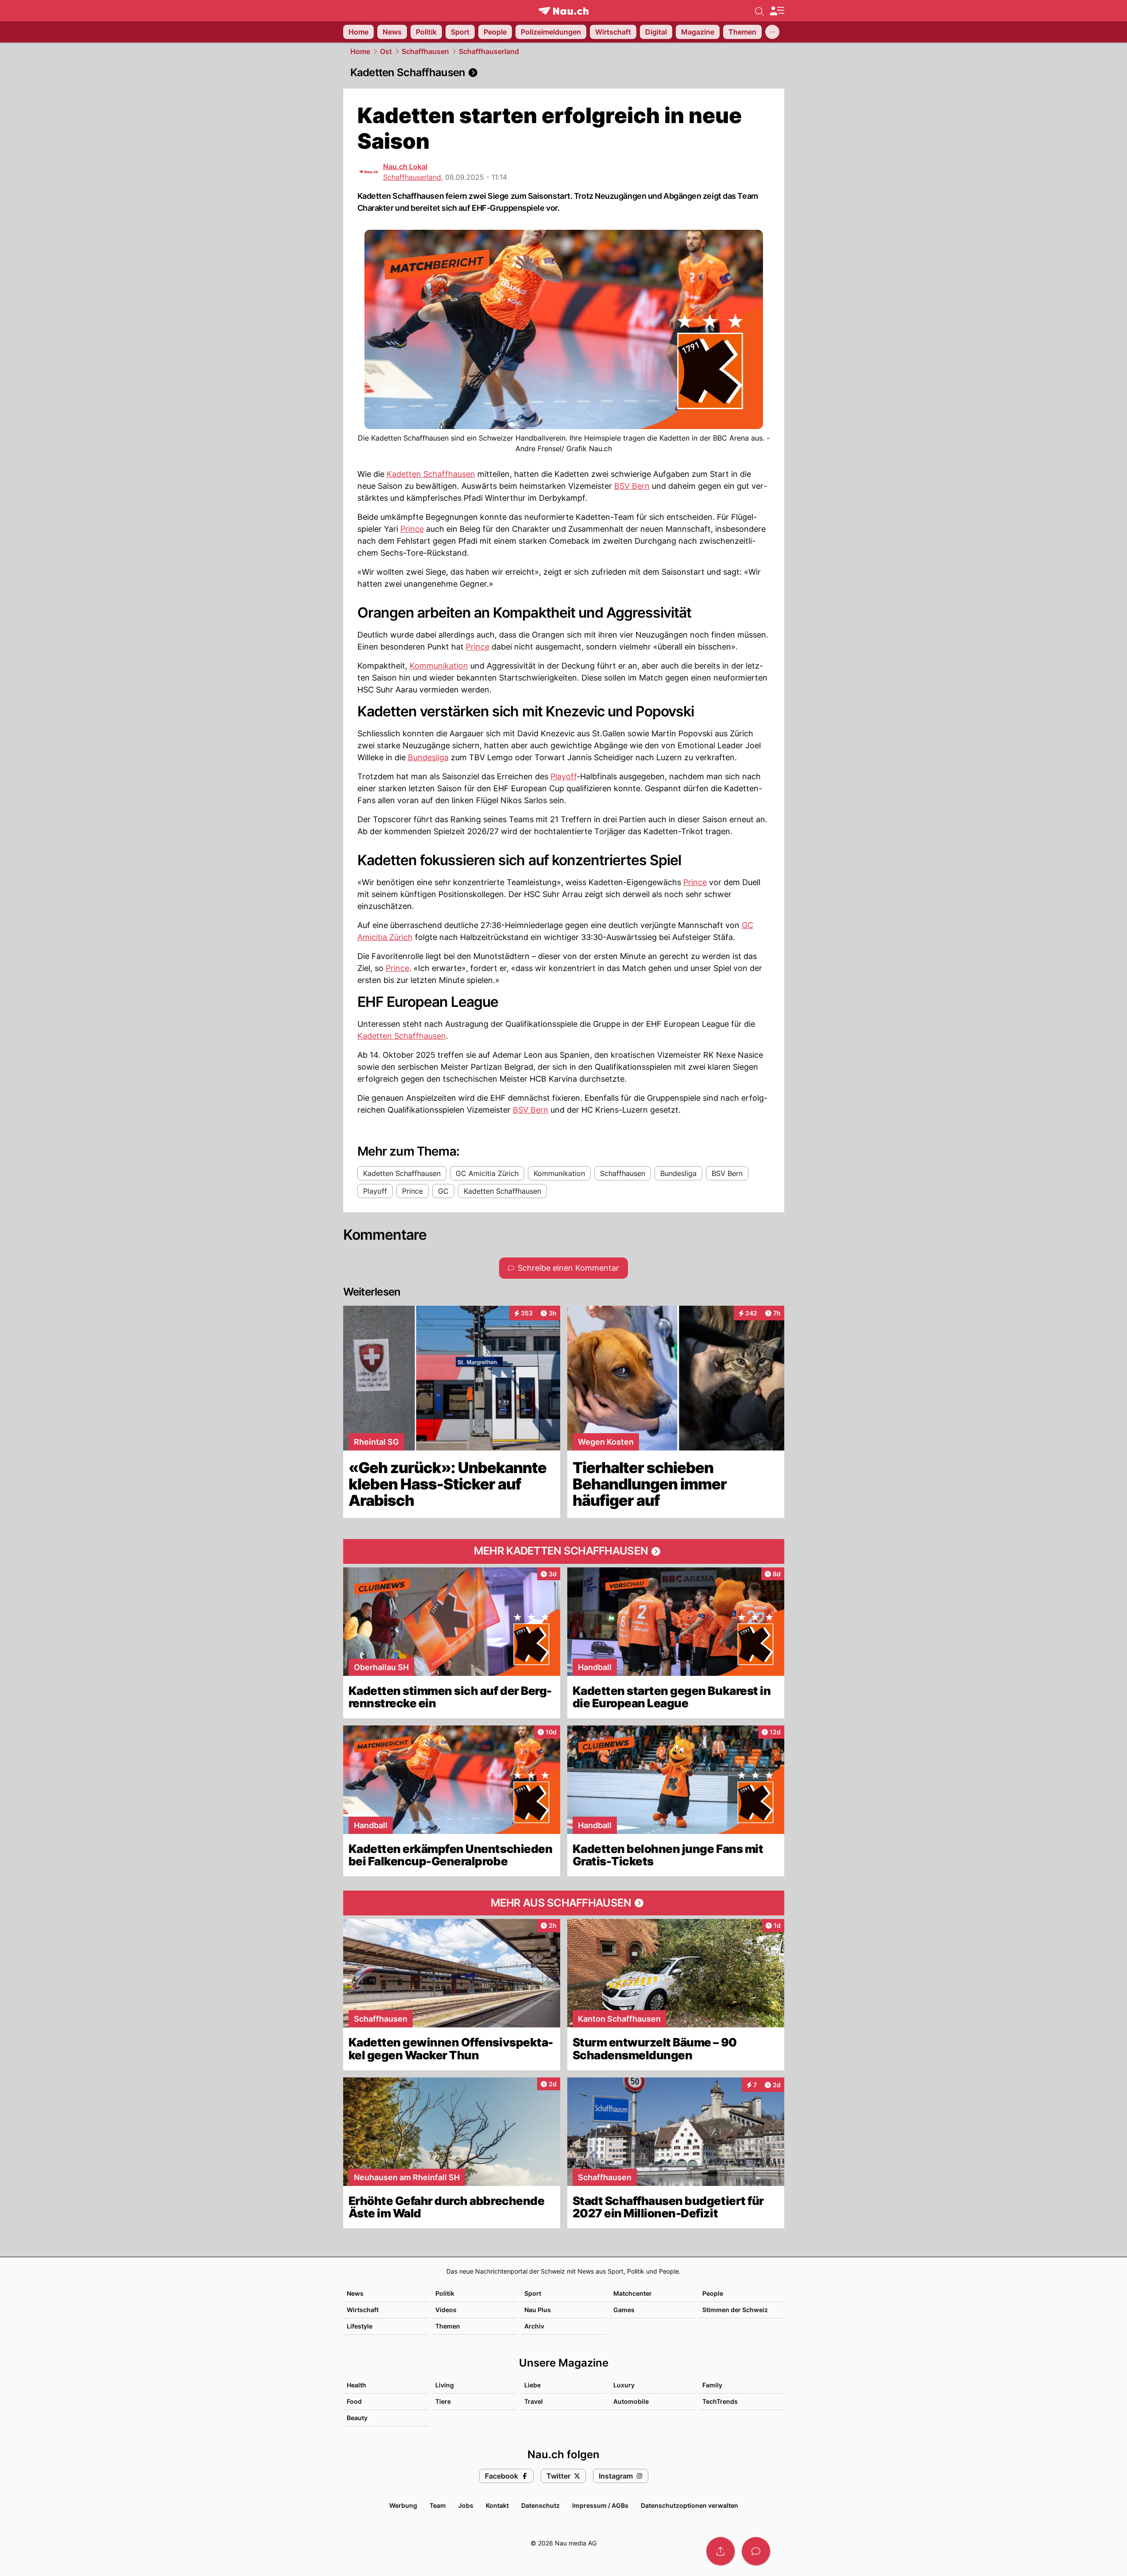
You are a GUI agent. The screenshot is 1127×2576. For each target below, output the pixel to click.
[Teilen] (720, 2551)
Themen (448, 2326)
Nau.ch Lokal (405, 166)
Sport (533, 2293)
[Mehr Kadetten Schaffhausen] (564, 1551)
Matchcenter (633, 2293)
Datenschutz (540, 2505)
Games (624, 2310)
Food (354, 2401)
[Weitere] (772, 32)
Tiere (443, 2401)
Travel (534, 2401)
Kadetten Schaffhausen (431, 474)
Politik (445, 2293)
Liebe (533, 2385)
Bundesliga (428, 757)
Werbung (403, 2505)
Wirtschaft (363, 2310)
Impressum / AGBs (600, 2505)
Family (712, 2385)
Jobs (466, 2505)
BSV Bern (632, 486)
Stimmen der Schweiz (735, 2310)
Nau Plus (538, 2310)
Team (438, 2505)
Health (356, 2385)
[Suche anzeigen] (759, 11)
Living (445, 2385)
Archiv (534, 2326)
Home (360, 51)
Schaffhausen (425, 51)
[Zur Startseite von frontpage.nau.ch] (563, 11)
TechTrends (720, 2401)
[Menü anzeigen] (777, 11)
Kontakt (497, 2505)
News (355, 2293)
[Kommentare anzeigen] (756, 2551)
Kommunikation (439, 666)
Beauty (357, 2418)
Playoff (563, 776)
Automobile (631, 2401)
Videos (446, 2310)
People (713, 2293)
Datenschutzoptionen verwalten (689, 2505)
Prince (412, 529)
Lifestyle (360, 2326)
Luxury (624, 2385)
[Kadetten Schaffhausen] (564, 73)
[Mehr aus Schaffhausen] (564, 1903)
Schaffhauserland (489, 51)
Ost (386, 51)
